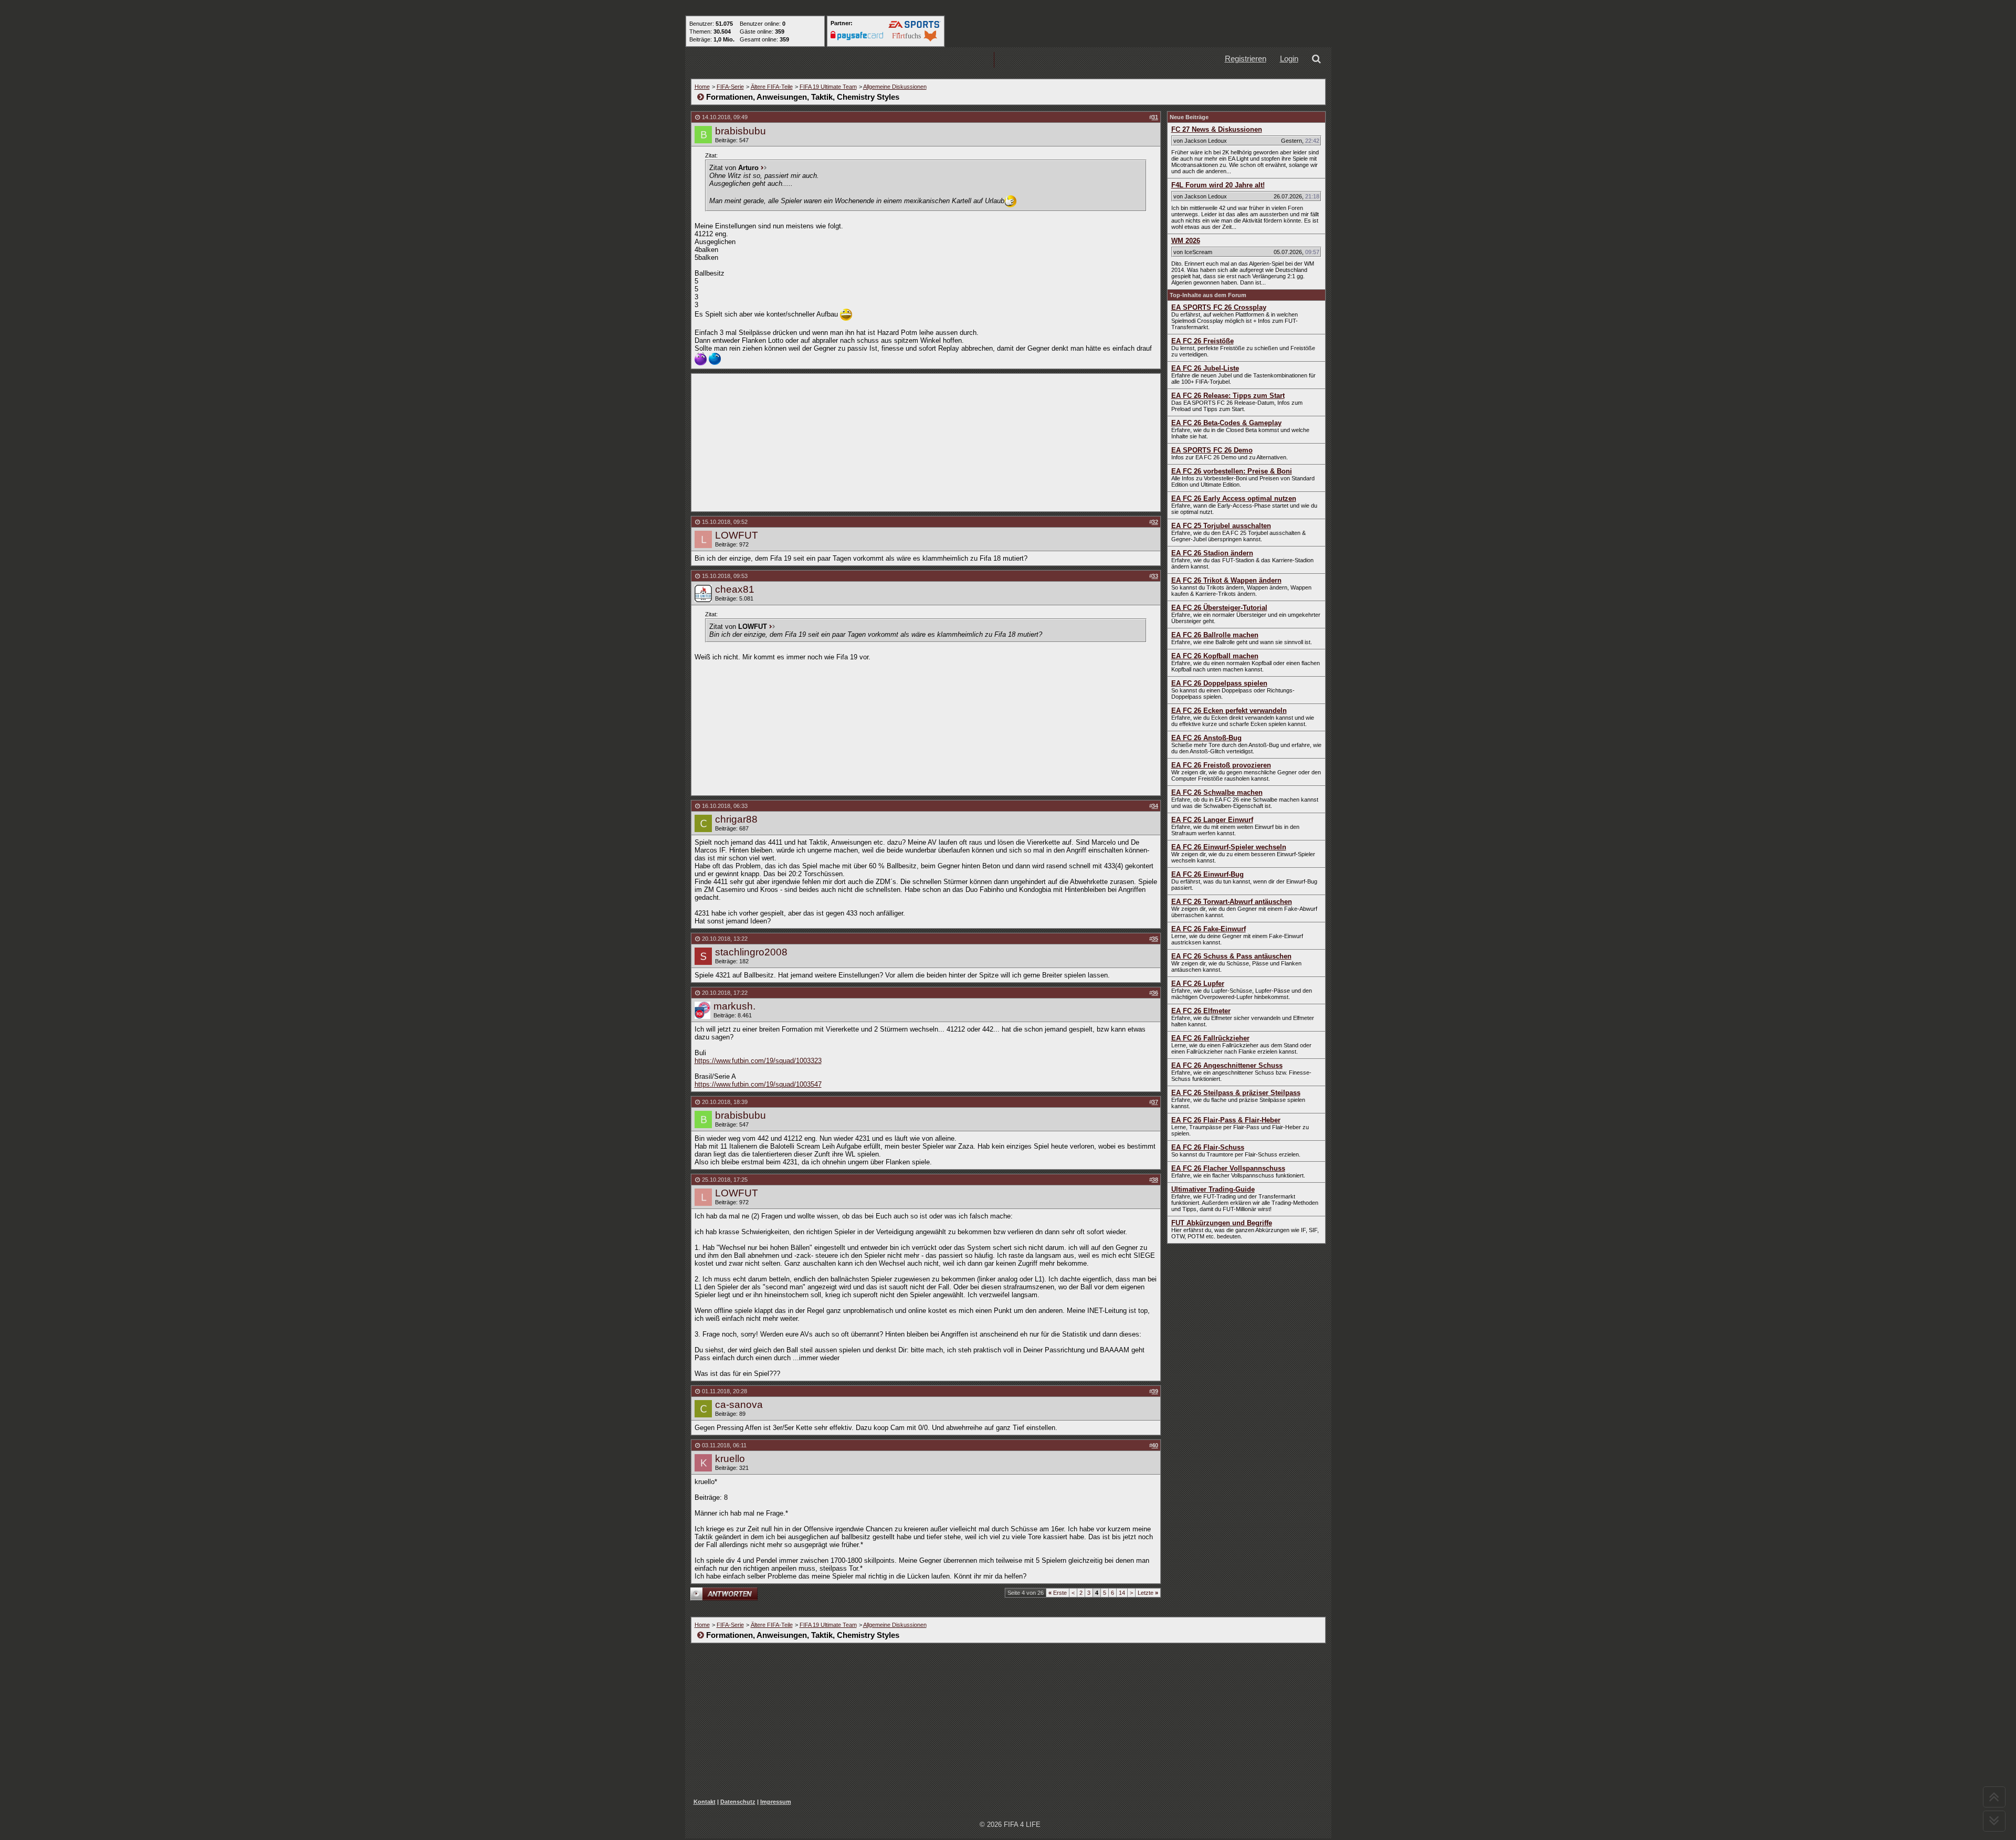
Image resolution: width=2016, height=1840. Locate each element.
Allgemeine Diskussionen (895, 87)
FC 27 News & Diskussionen (1217, 129)
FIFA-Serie (730, 87)
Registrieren (1246, 59)
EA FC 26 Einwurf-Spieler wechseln (1229, 847)
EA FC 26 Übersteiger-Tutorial (1219, 608)
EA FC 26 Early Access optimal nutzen (1234, 498)
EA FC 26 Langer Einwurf (1212, 820)
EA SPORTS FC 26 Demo (1212, 450)
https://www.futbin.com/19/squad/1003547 (758, 1084)
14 (1122, 1593)
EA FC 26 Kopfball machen (1215, 656)
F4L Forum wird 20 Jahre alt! (1218, 185)
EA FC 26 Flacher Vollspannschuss (1228, 1168)
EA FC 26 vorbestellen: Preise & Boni (1232, 471)
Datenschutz (738, 1802)
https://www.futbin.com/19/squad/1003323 (758, 1061)
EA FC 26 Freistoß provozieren (1221, 765)
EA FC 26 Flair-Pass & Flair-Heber (1226, 1120)
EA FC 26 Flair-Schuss (1208, 1147)
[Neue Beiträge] (826, 60)
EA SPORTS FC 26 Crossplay (1219, 307)
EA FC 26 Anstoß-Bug (1206, 738)
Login (1289, 59)
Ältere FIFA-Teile (772, 87)
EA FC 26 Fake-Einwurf (1209, 929)
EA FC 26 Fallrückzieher (1210, 1038)
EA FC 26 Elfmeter (1201, 1011)
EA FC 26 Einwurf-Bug (1207, 874)
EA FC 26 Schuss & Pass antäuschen (1231, 956)
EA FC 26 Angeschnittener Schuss (1227, 1065)
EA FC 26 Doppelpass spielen (1219, 683)
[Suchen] (1318, 60)
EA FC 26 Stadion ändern (1212, 553)
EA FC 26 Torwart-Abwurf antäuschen (1232, 902)
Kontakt (705, 1802)
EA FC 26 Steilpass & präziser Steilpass (1236, 1093)
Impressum (776, 1802)
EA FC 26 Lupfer (1198, 984)
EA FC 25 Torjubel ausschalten (1221, 526)
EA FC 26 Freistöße (1203, 341)
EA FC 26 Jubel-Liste (1205, 368)
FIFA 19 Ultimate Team (828, 87)
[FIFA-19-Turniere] (960, 60)
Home (702, 87)
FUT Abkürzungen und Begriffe (1222, 1223)
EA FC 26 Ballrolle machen (1215, 635)
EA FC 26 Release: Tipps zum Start (1228, 396)
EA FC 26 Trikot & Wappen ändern (1226, 580)
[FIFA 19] (893, 60)
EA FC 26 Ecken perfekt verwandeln (1229, 711)
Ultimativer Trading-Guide (1213, 1189)
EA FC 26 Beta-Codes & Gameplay (1226, 423)
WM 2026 (1186, 241)
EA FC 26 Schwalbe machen (1217, 792)
